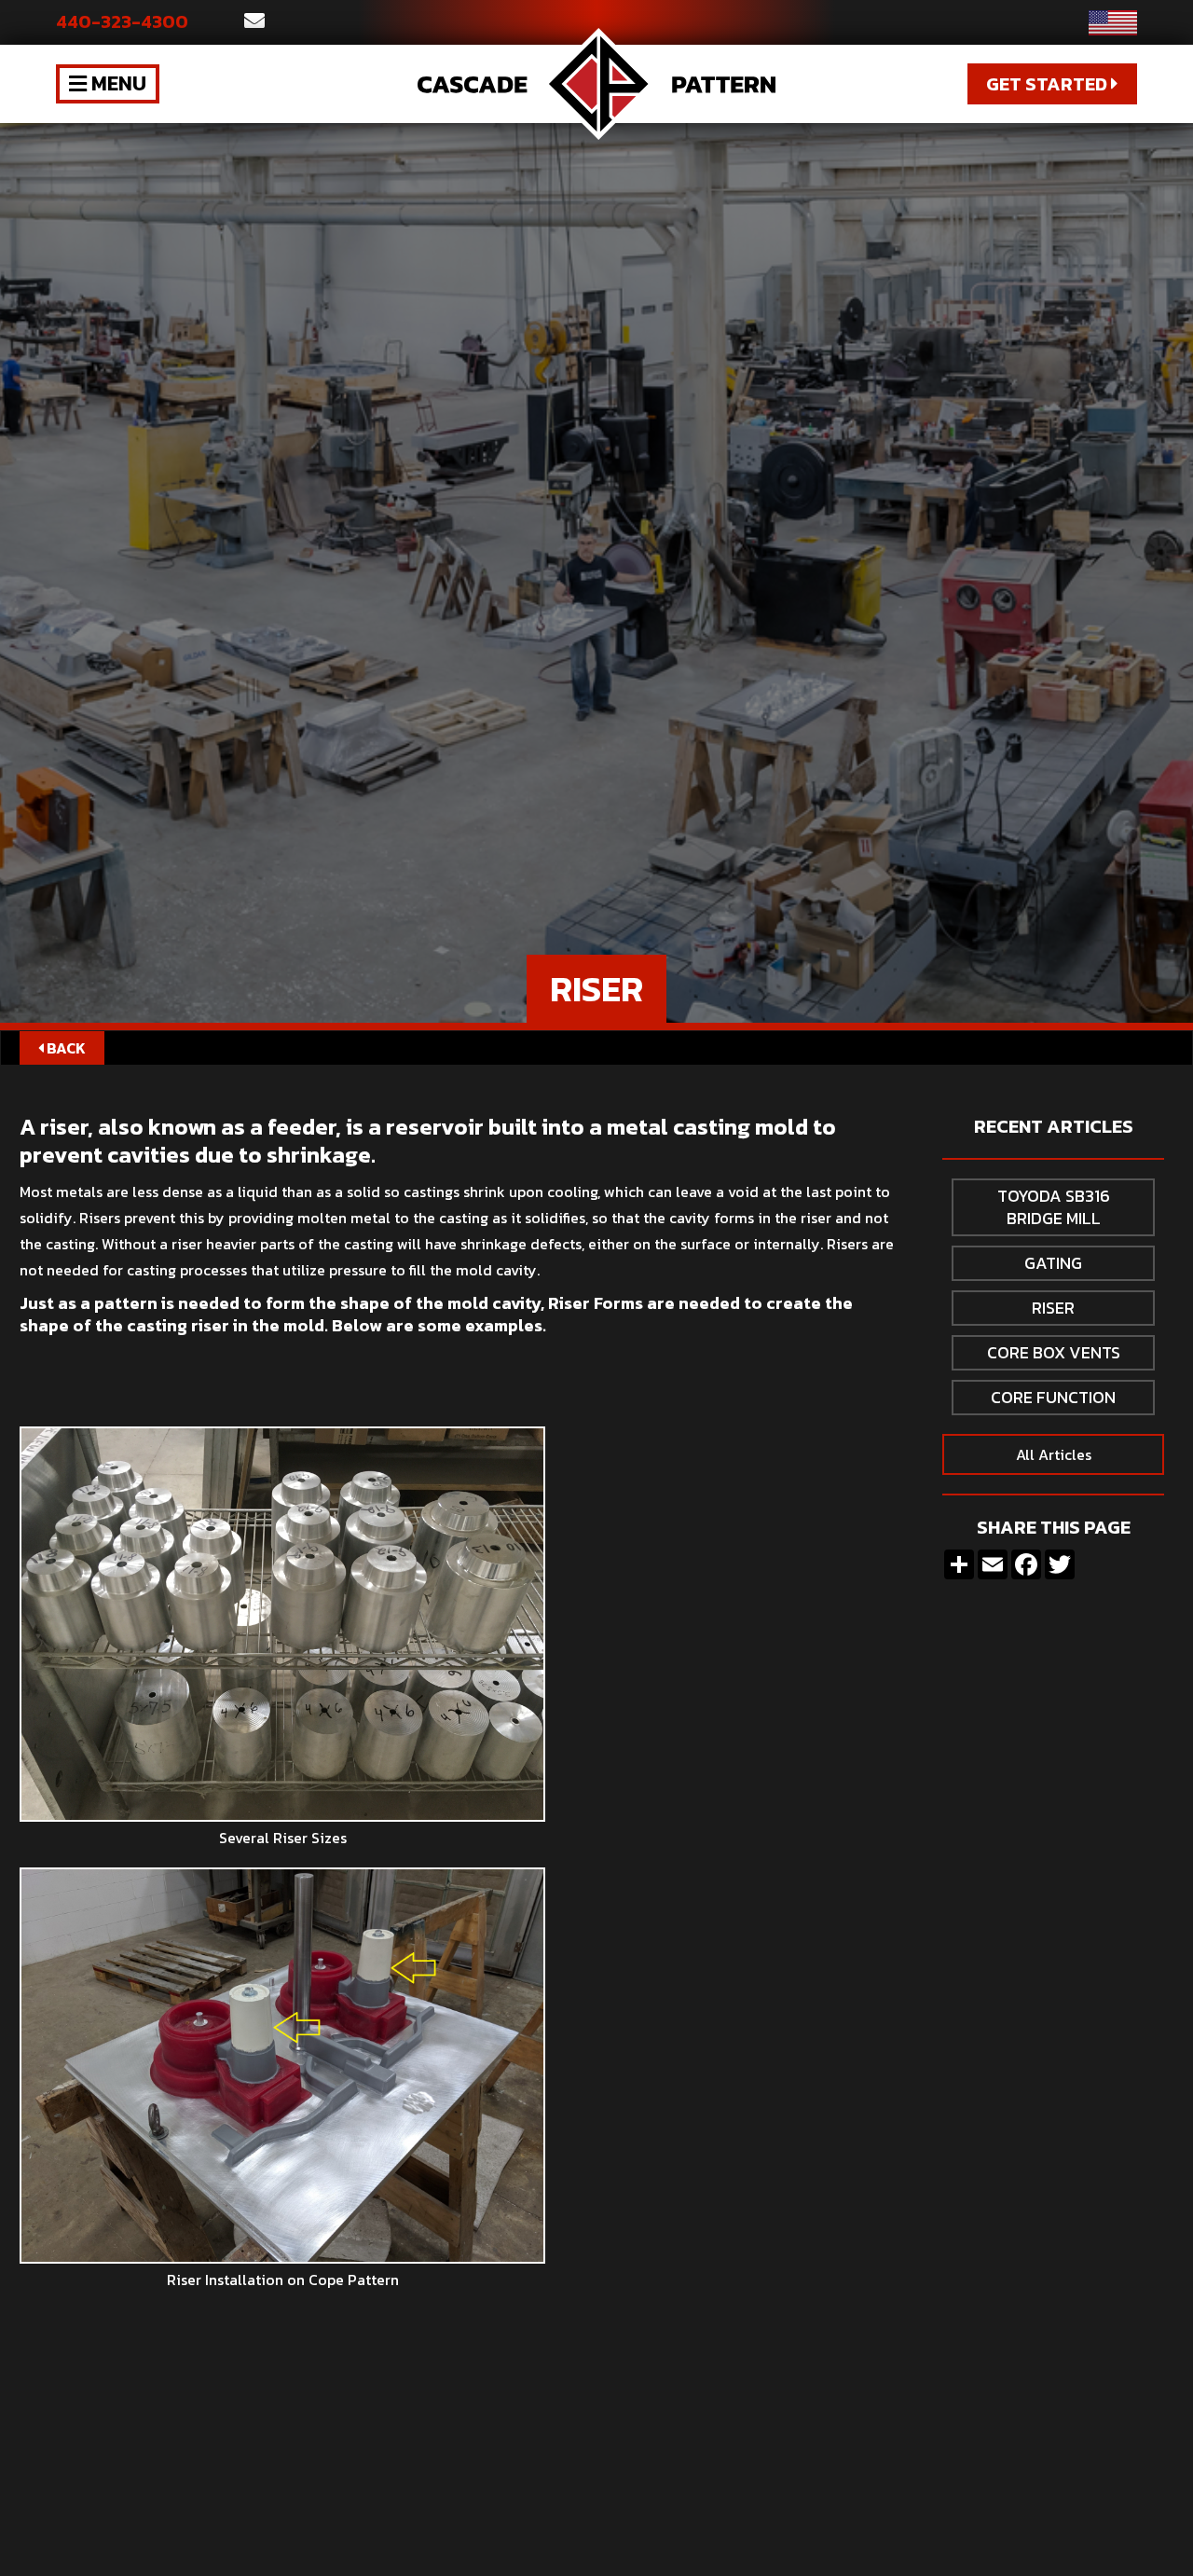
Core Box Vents (1054, 1352)
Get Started (1052, 84)
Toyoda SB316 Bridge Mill (1054, 1207)
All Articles (1054, 1454)
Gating (1053, 1263)
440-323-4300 (122, 21)
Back (62, 1048)
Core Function (1053, 1397)
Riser (1053, 1308)
